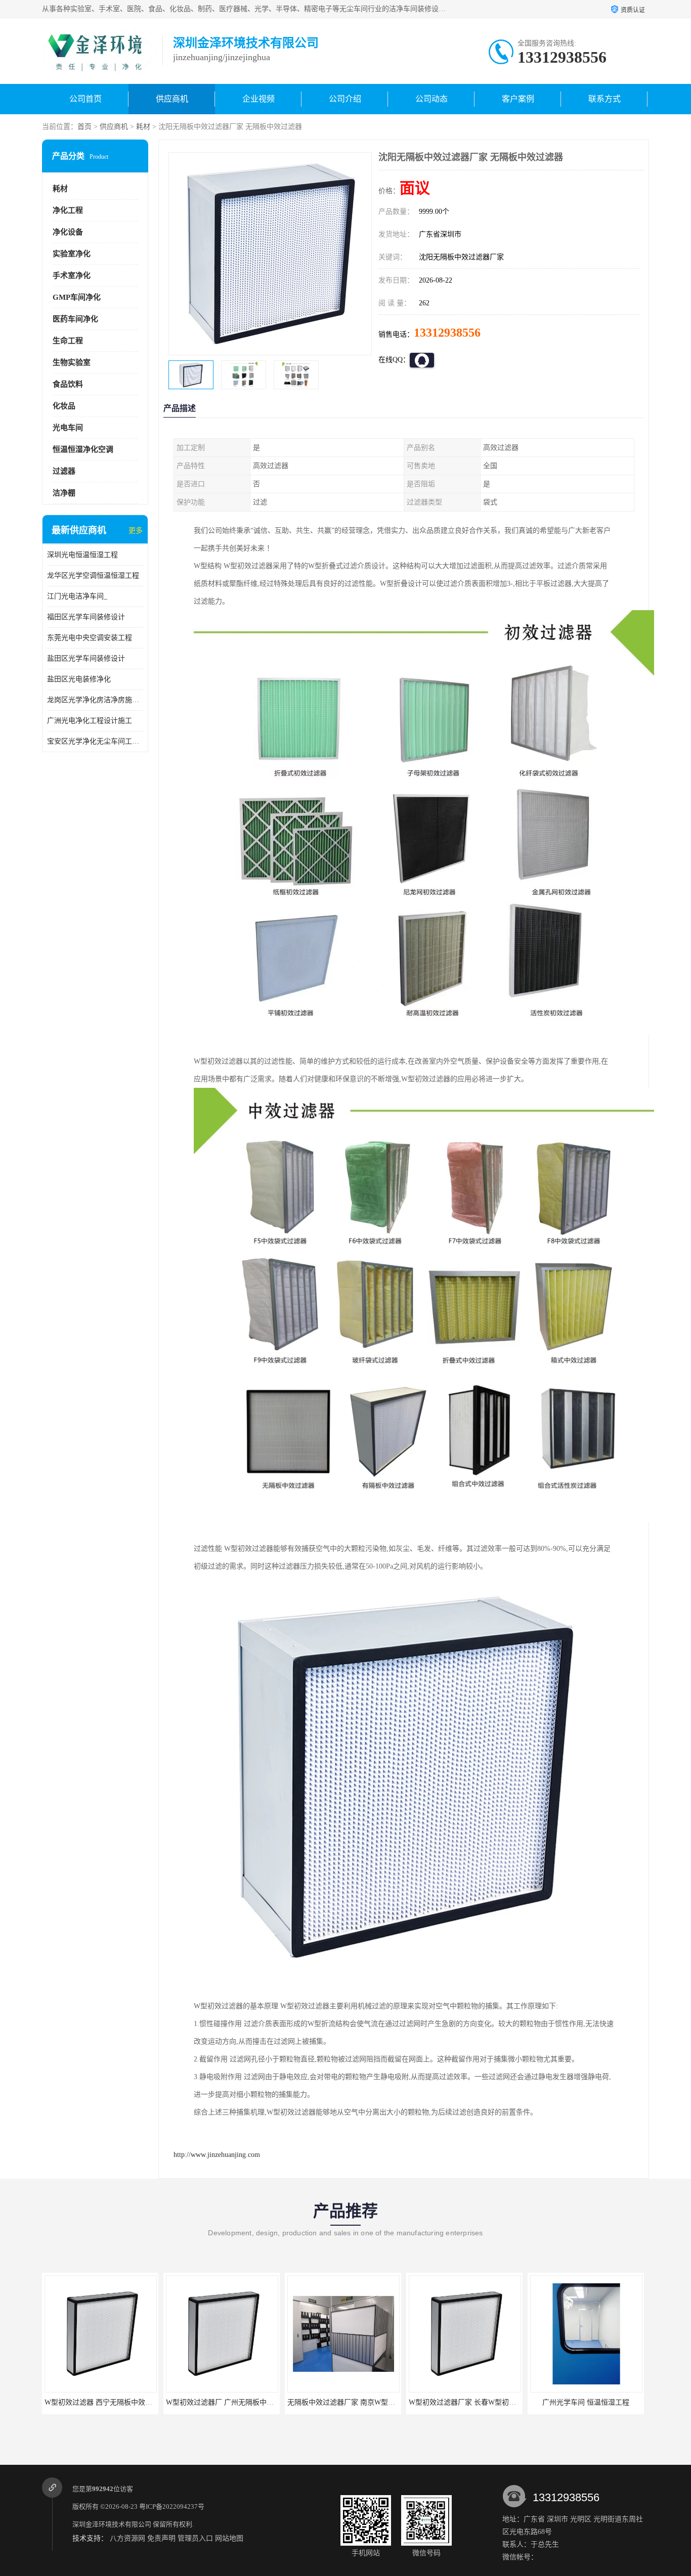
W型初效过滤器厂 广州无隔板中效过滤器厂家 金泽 (153, 2402)
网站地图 (229, 2538)
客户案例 (518, 99)
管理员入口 (195, 2538)
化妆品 (64, 406)
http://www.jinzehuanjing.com (217, 2155)
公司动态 (431, 99)
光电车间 (68, 428)
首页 (84, 127)
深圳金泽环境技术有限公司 (112, 2524)
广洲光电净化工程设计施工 (90, 721)
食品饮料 (68, 384)
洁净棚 (64, 493)
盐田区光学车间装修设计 (86, 658)
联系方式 (604, 99)
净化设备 (68, 232)
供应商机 (172, 99)
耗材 (143, 127)
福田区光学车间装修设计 (86, 617)
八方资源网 (127, 2538)
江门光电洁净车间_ (77, 596)
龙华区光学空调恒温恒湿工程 (93, 576)
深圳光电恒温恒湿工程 (82, 555)
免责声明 (161, 2538)
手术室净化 (72, 275)
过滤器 (64, 471)
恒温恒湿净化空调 (83, 449)
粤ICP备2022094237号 (172, 2506)
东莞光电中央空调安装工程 (90, 638)
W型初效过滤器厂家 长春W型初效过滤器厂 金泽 (392, 2402)
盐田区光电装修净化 (79, 679)
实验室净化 (72, 254)
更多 (136, 531)
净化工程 (68, 210)
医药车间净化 (75, 319)
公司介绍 (345, 99)
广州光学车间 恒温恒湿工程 (493, 2402)
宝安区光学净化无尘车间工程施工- (95, 741)
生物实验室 (72, 362)
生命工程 (68, 341)
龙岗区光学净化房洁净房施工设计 (95, 700)
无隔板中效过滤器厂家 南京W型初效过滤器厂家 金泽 (277, 2402)
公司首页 (85, 99)
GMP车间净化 (77, 297)
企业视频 (258, 99)
